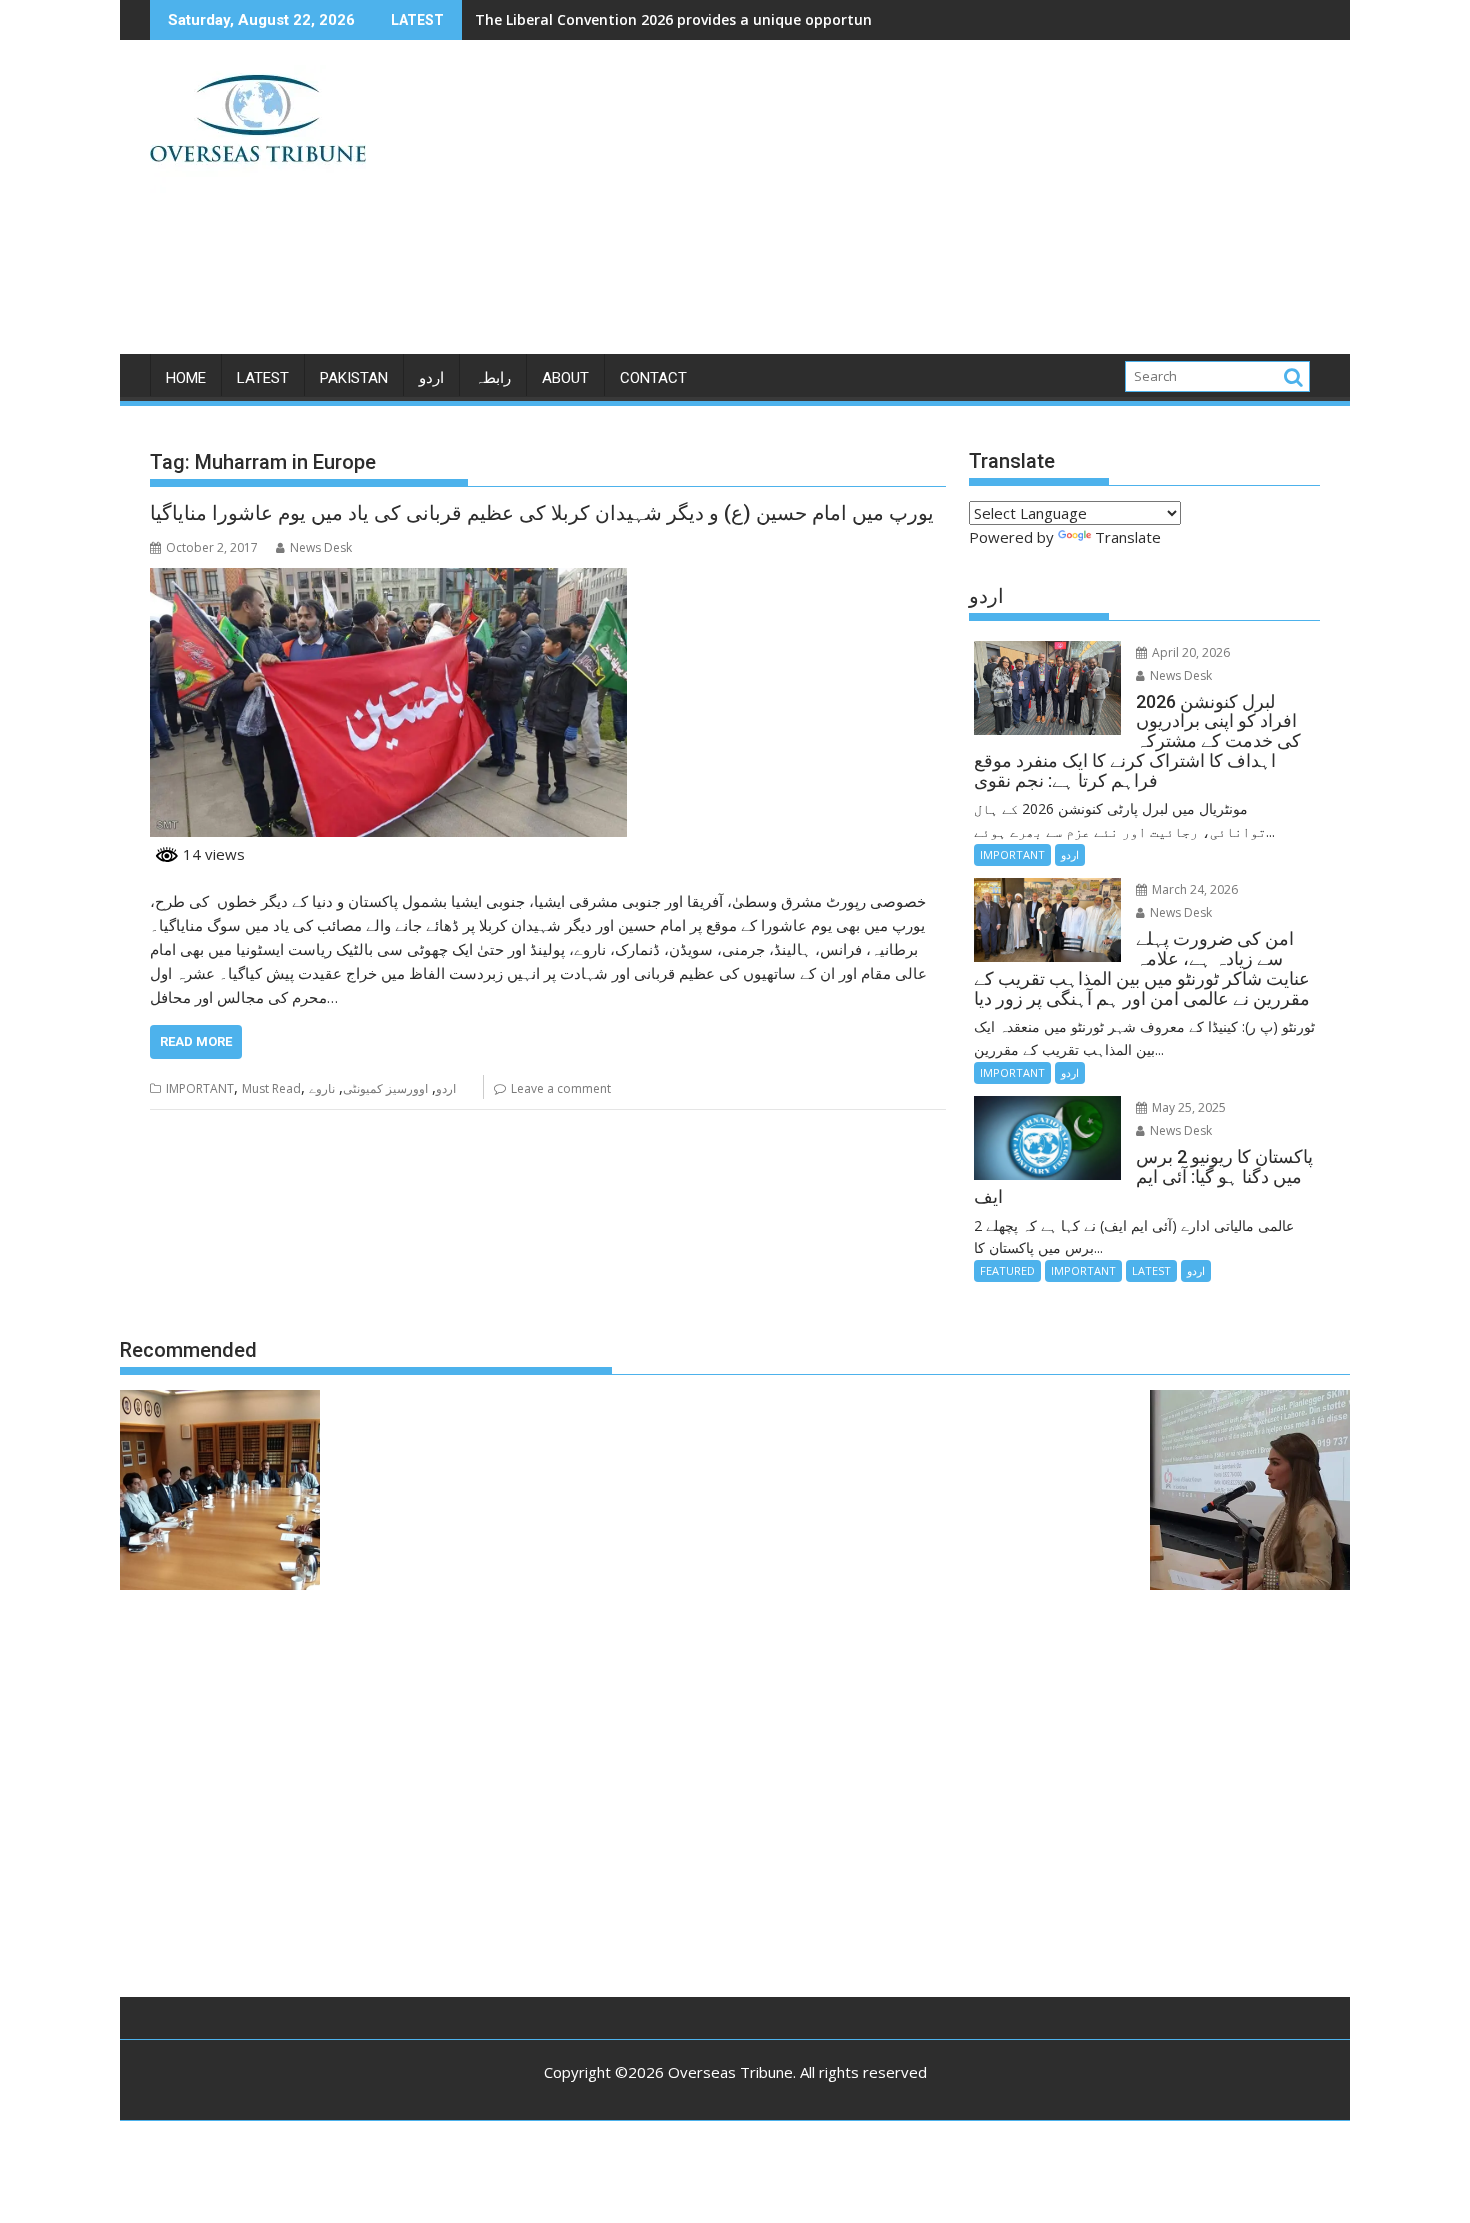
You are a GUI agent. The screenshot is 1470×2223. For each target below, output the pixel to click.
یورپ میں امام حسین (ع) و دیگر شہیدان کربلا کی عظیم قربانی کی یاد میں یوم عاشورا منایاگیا (542, 513)
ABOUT (565, 378)
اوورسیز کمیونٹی (385, 1088)
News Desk (321, 547)
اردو (431, 378)
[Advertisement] (922, 205)
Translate (1128, 537)
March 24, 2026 (1193, 889)
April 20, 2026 (1189, 652)
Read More (196, 1041)
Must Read (271, 1088)
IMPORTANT (200, 1088)
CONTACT (653, 378)
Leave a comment (561, 1088)
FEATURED (1007, 1270)
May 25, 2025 (1187, 1107)
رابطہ (493, 378)
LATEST (263, 378)
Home (186, 378)
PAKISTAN (354, 378)
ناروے (322, 1088)
